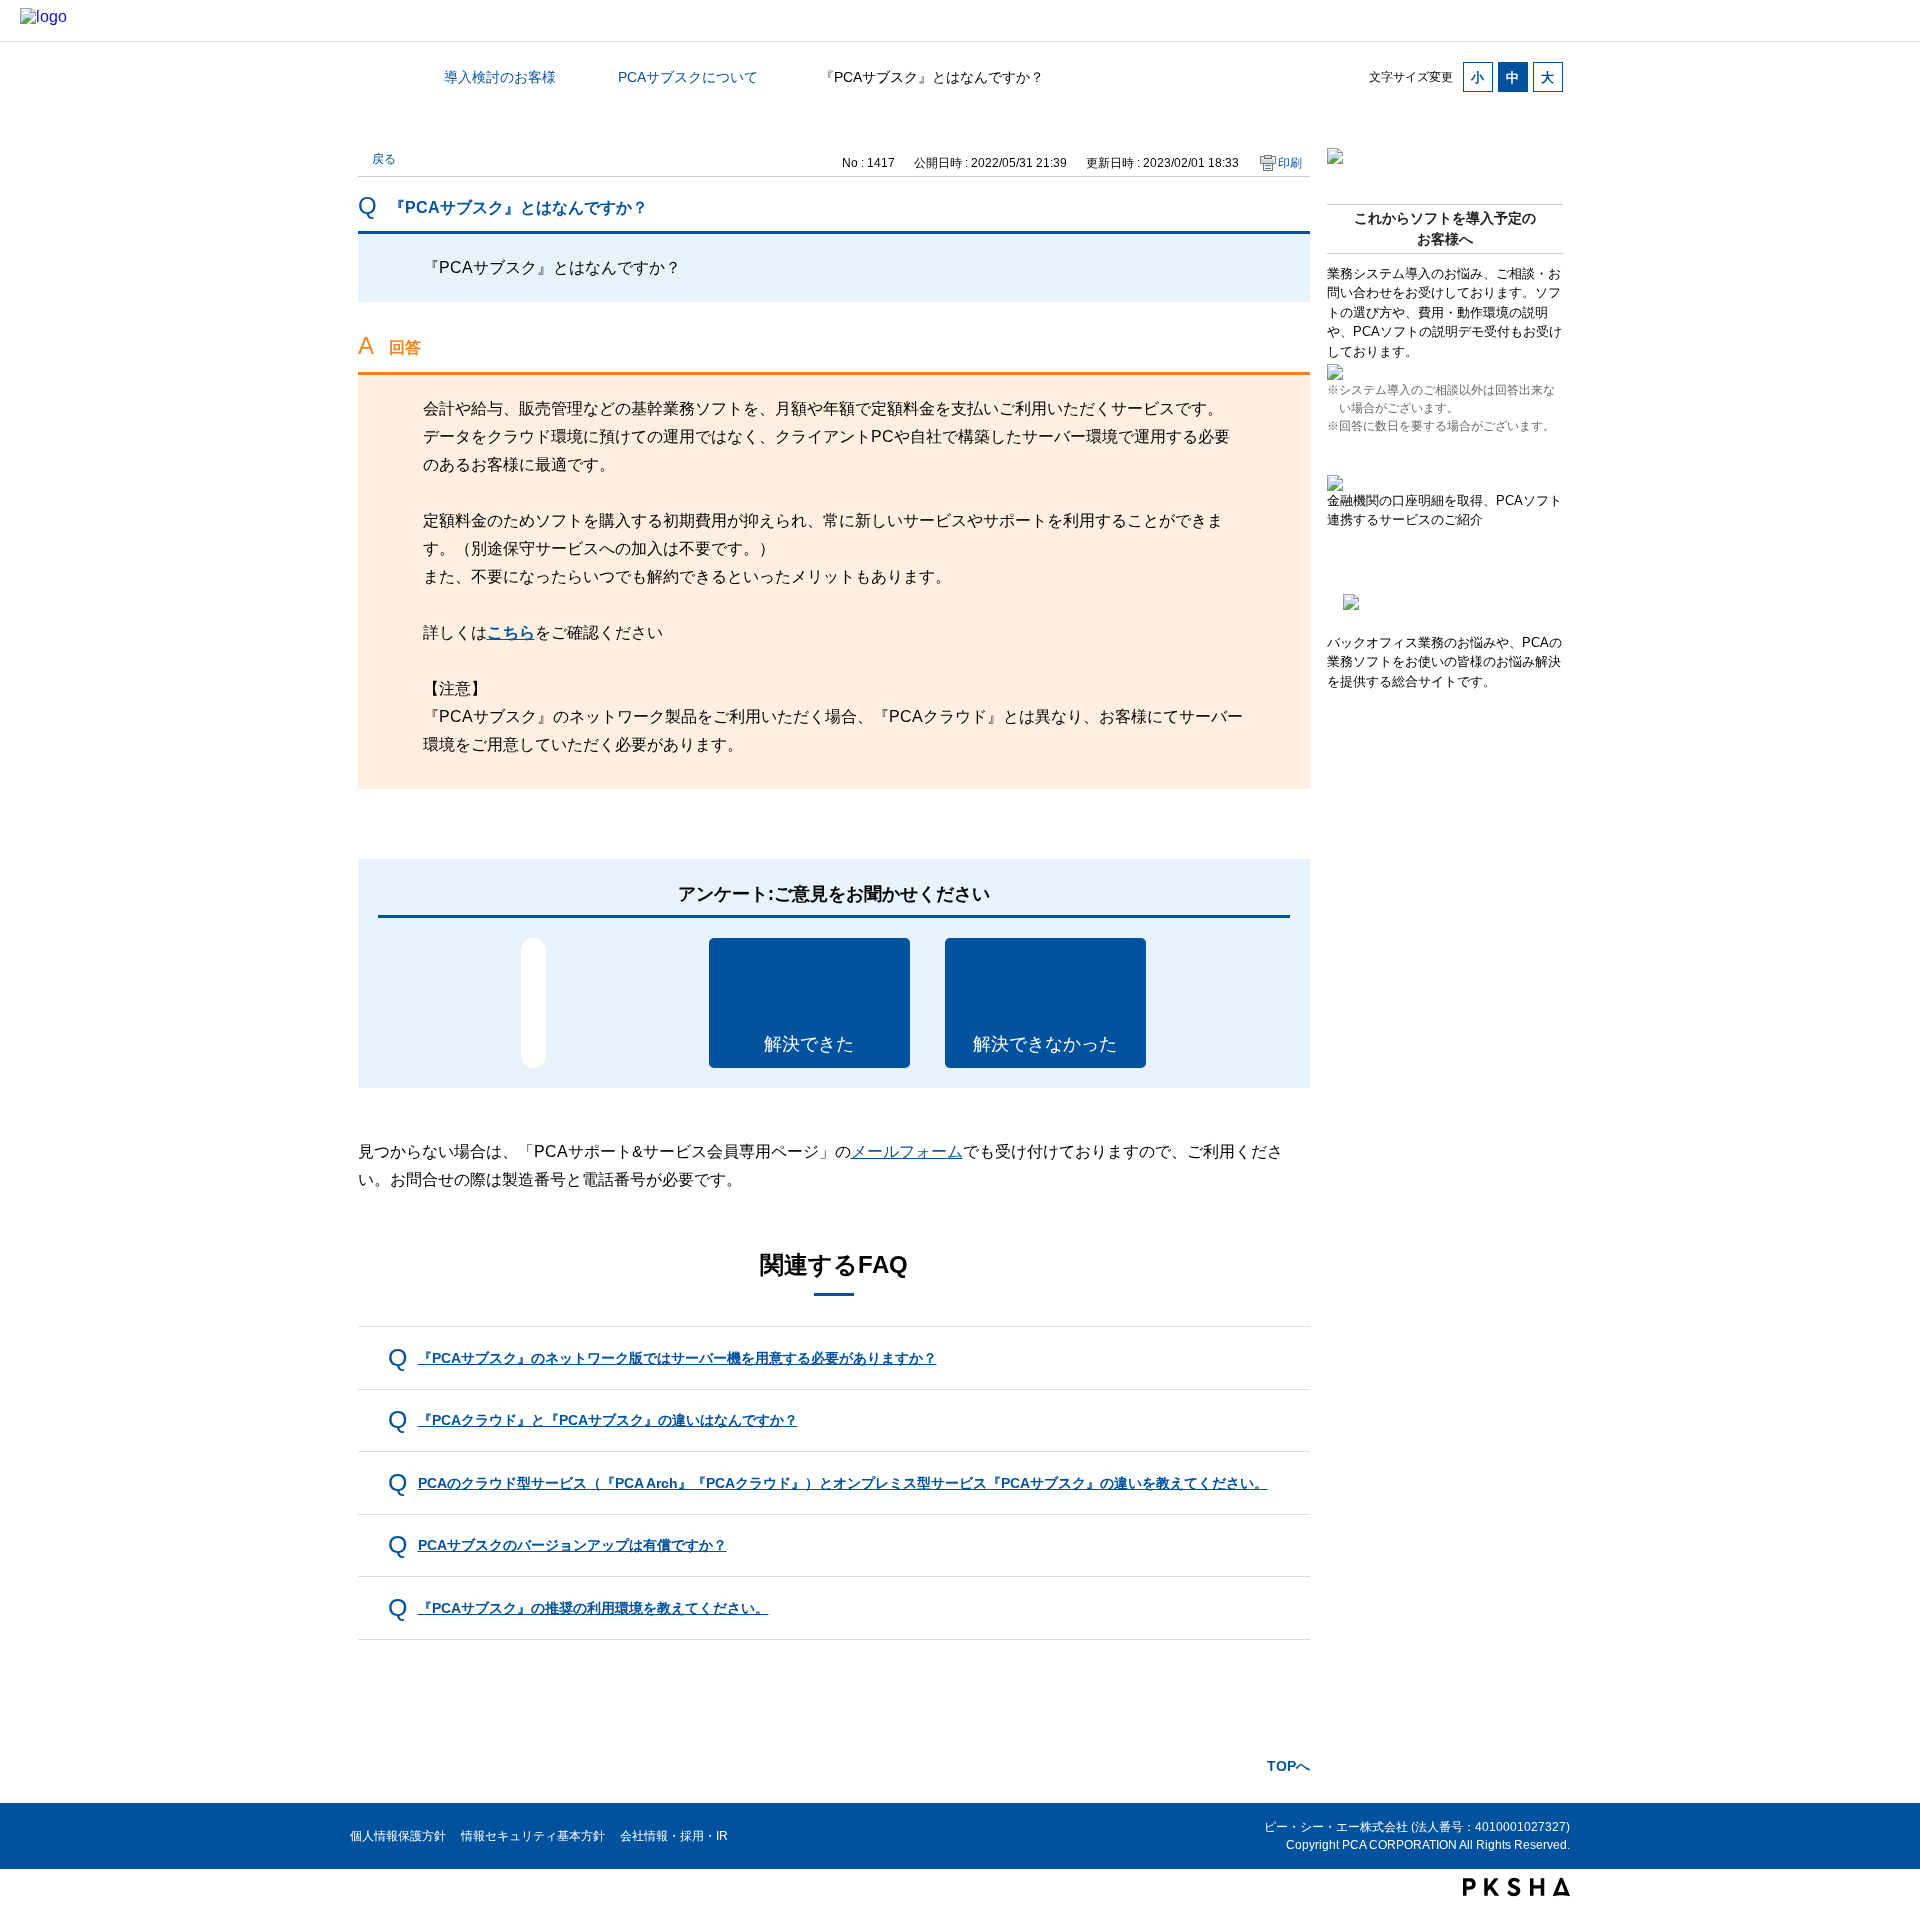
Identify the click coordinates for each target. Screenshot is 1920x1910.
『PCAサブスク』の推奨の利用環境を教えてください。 (593, 1608)
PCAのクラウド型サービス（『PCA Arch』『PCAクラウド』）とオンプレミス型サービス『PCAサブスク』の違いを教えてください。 (843, 1483)
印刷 (1290, 163)
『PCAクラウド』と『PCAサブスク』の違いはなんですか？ (608, 1420)
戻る (384, 159)
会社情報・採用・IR (674, 1836)
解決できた (809, 1044)
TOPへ (1288, 1766)
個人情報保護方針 (398, 1836)
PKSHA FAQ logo (1516, 1887)
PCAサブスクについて (688, 77)
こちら (511, 632)
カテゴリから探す (370, 77)
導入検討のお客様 (500, 77)
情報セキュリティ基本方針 (533, 1836)
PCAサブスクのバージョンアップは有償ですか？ (572, 1545)
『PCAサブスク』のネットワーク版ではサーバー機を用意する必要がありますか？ (677, 1358)
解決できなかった (1045, 1044)
